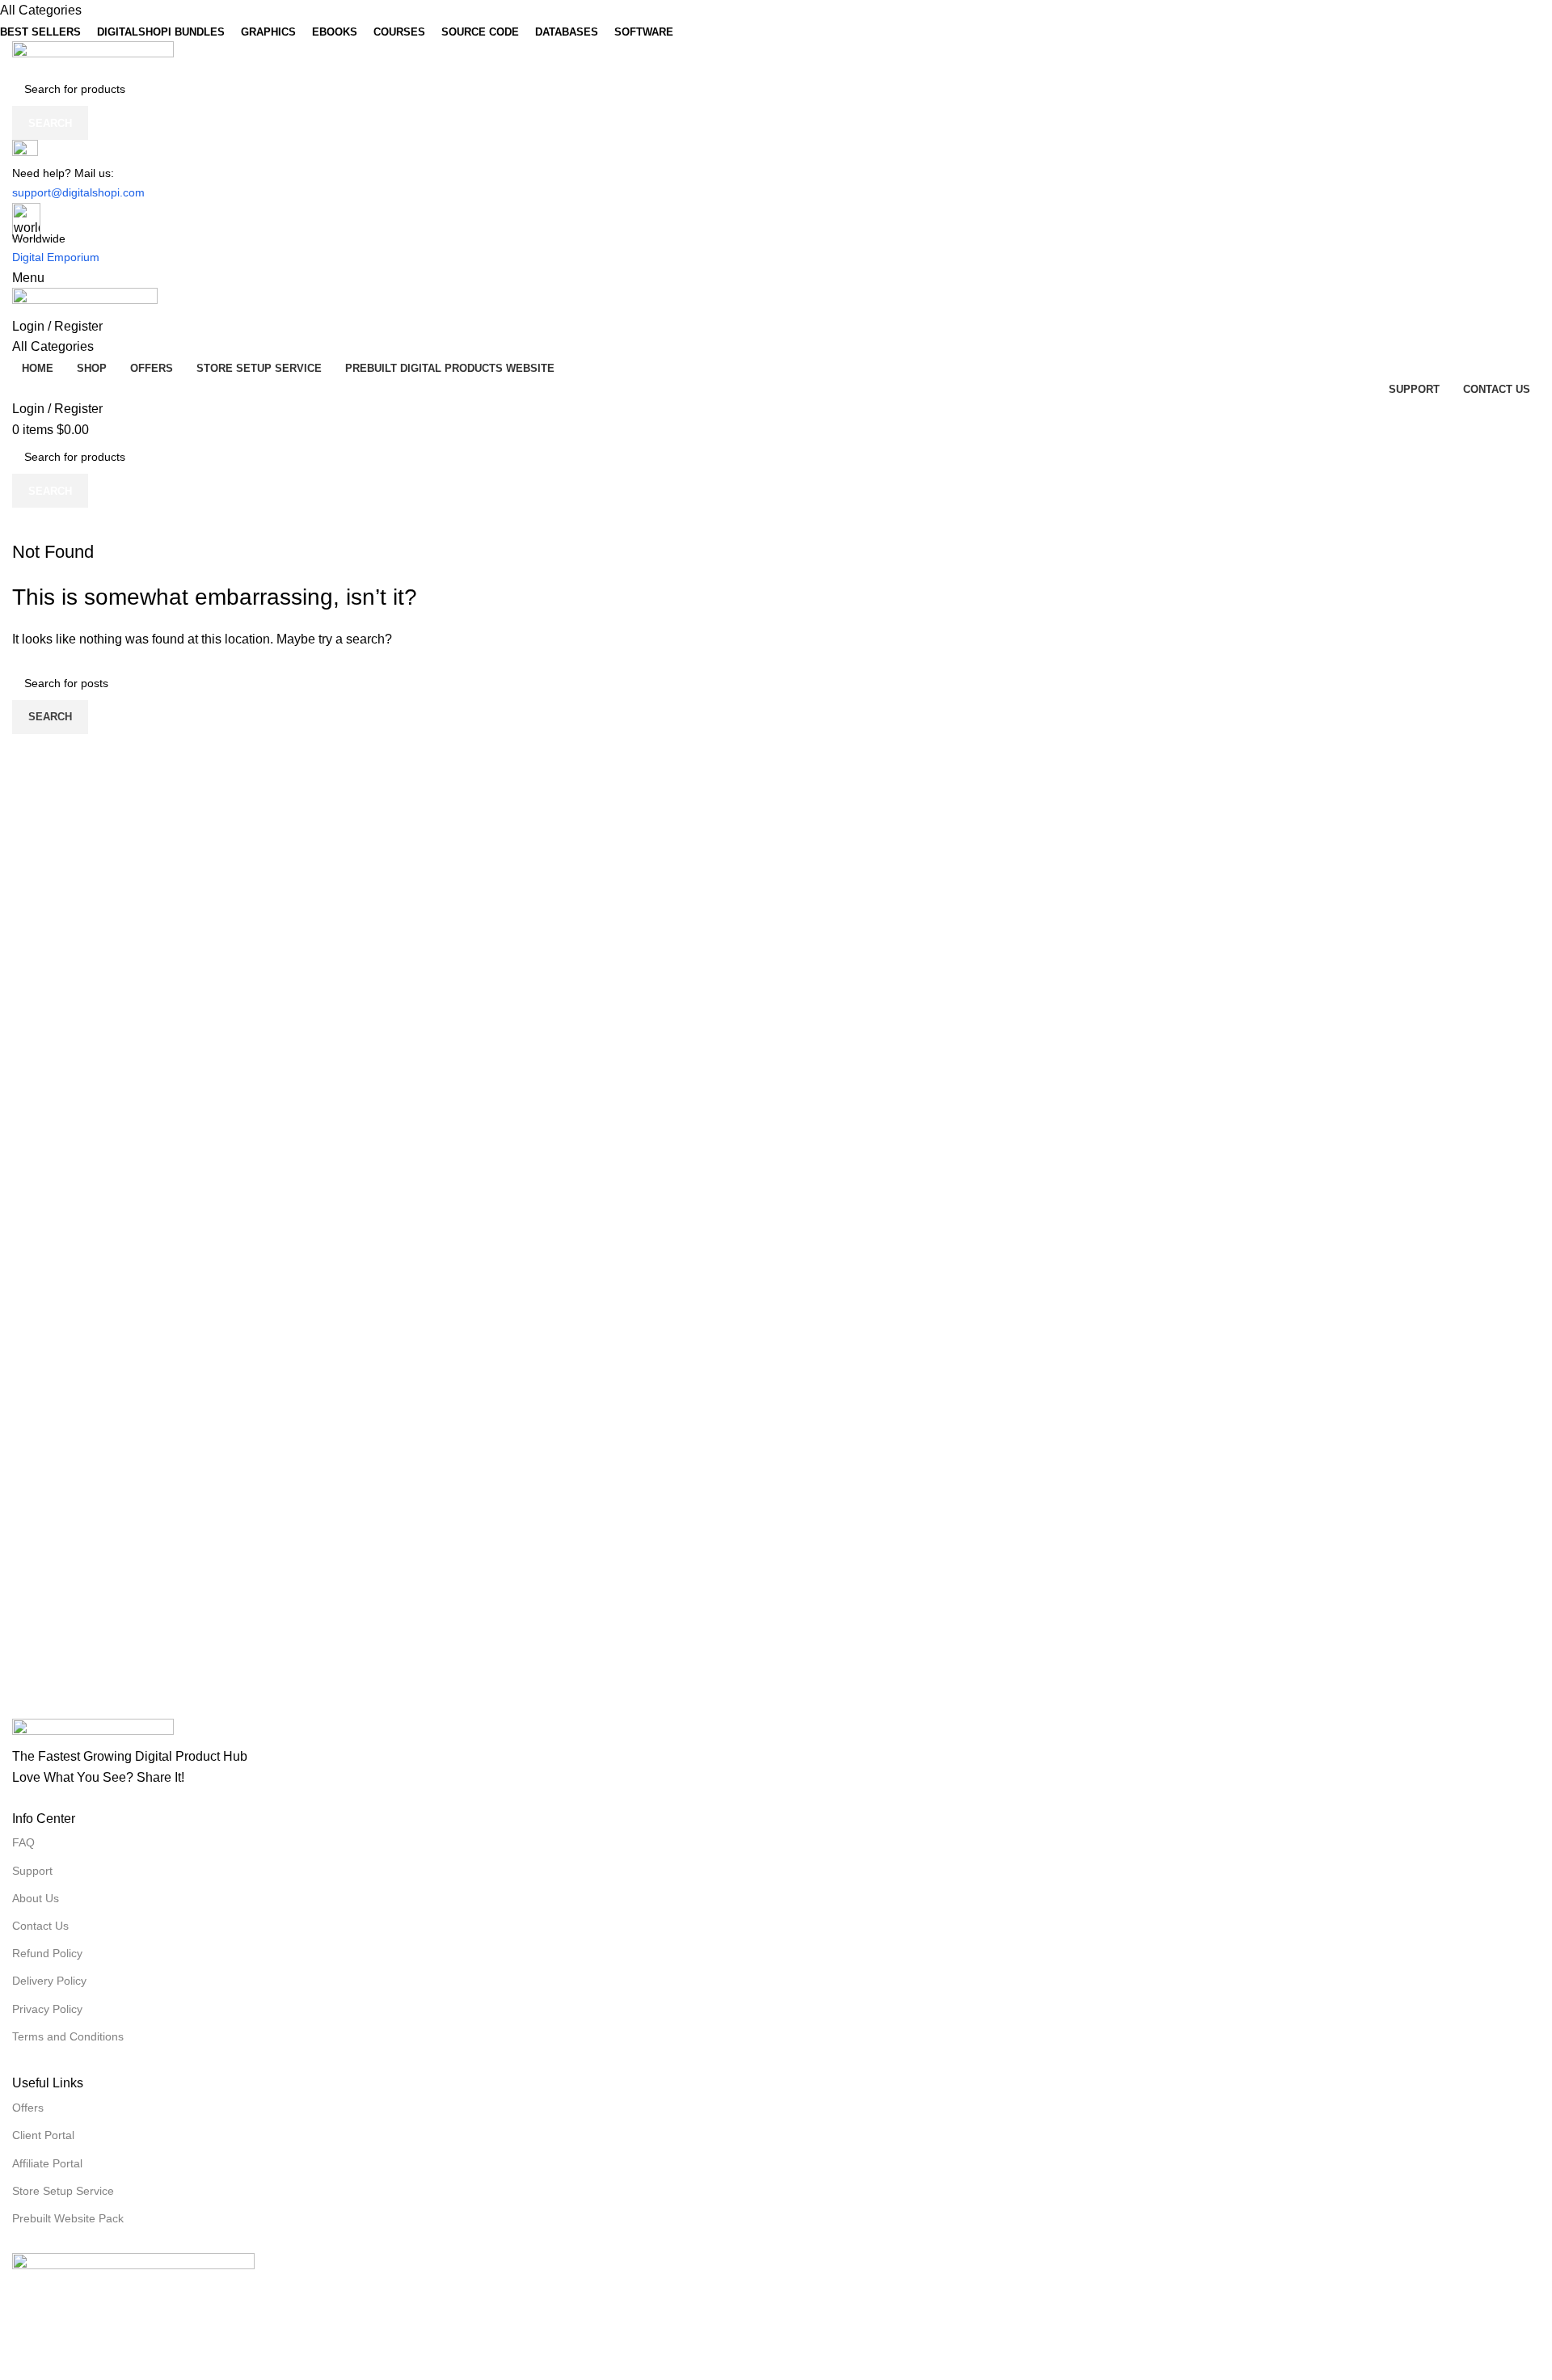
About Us (36, 1898)
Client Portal (43, 2135)
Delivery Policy (49, 1981)
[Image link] (93, 1731)
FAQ (23, 1842)
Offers (28, 2108)
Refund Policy (47, 1953)
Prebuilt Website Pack (68, 2218)
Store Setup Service (63, 2191)
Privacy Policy (47, 2009)
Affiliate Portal (47, 2163)
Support (32, 1871)
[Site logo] (93, 56)
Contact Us (40, 1926)
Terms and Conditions (68, 2036)
